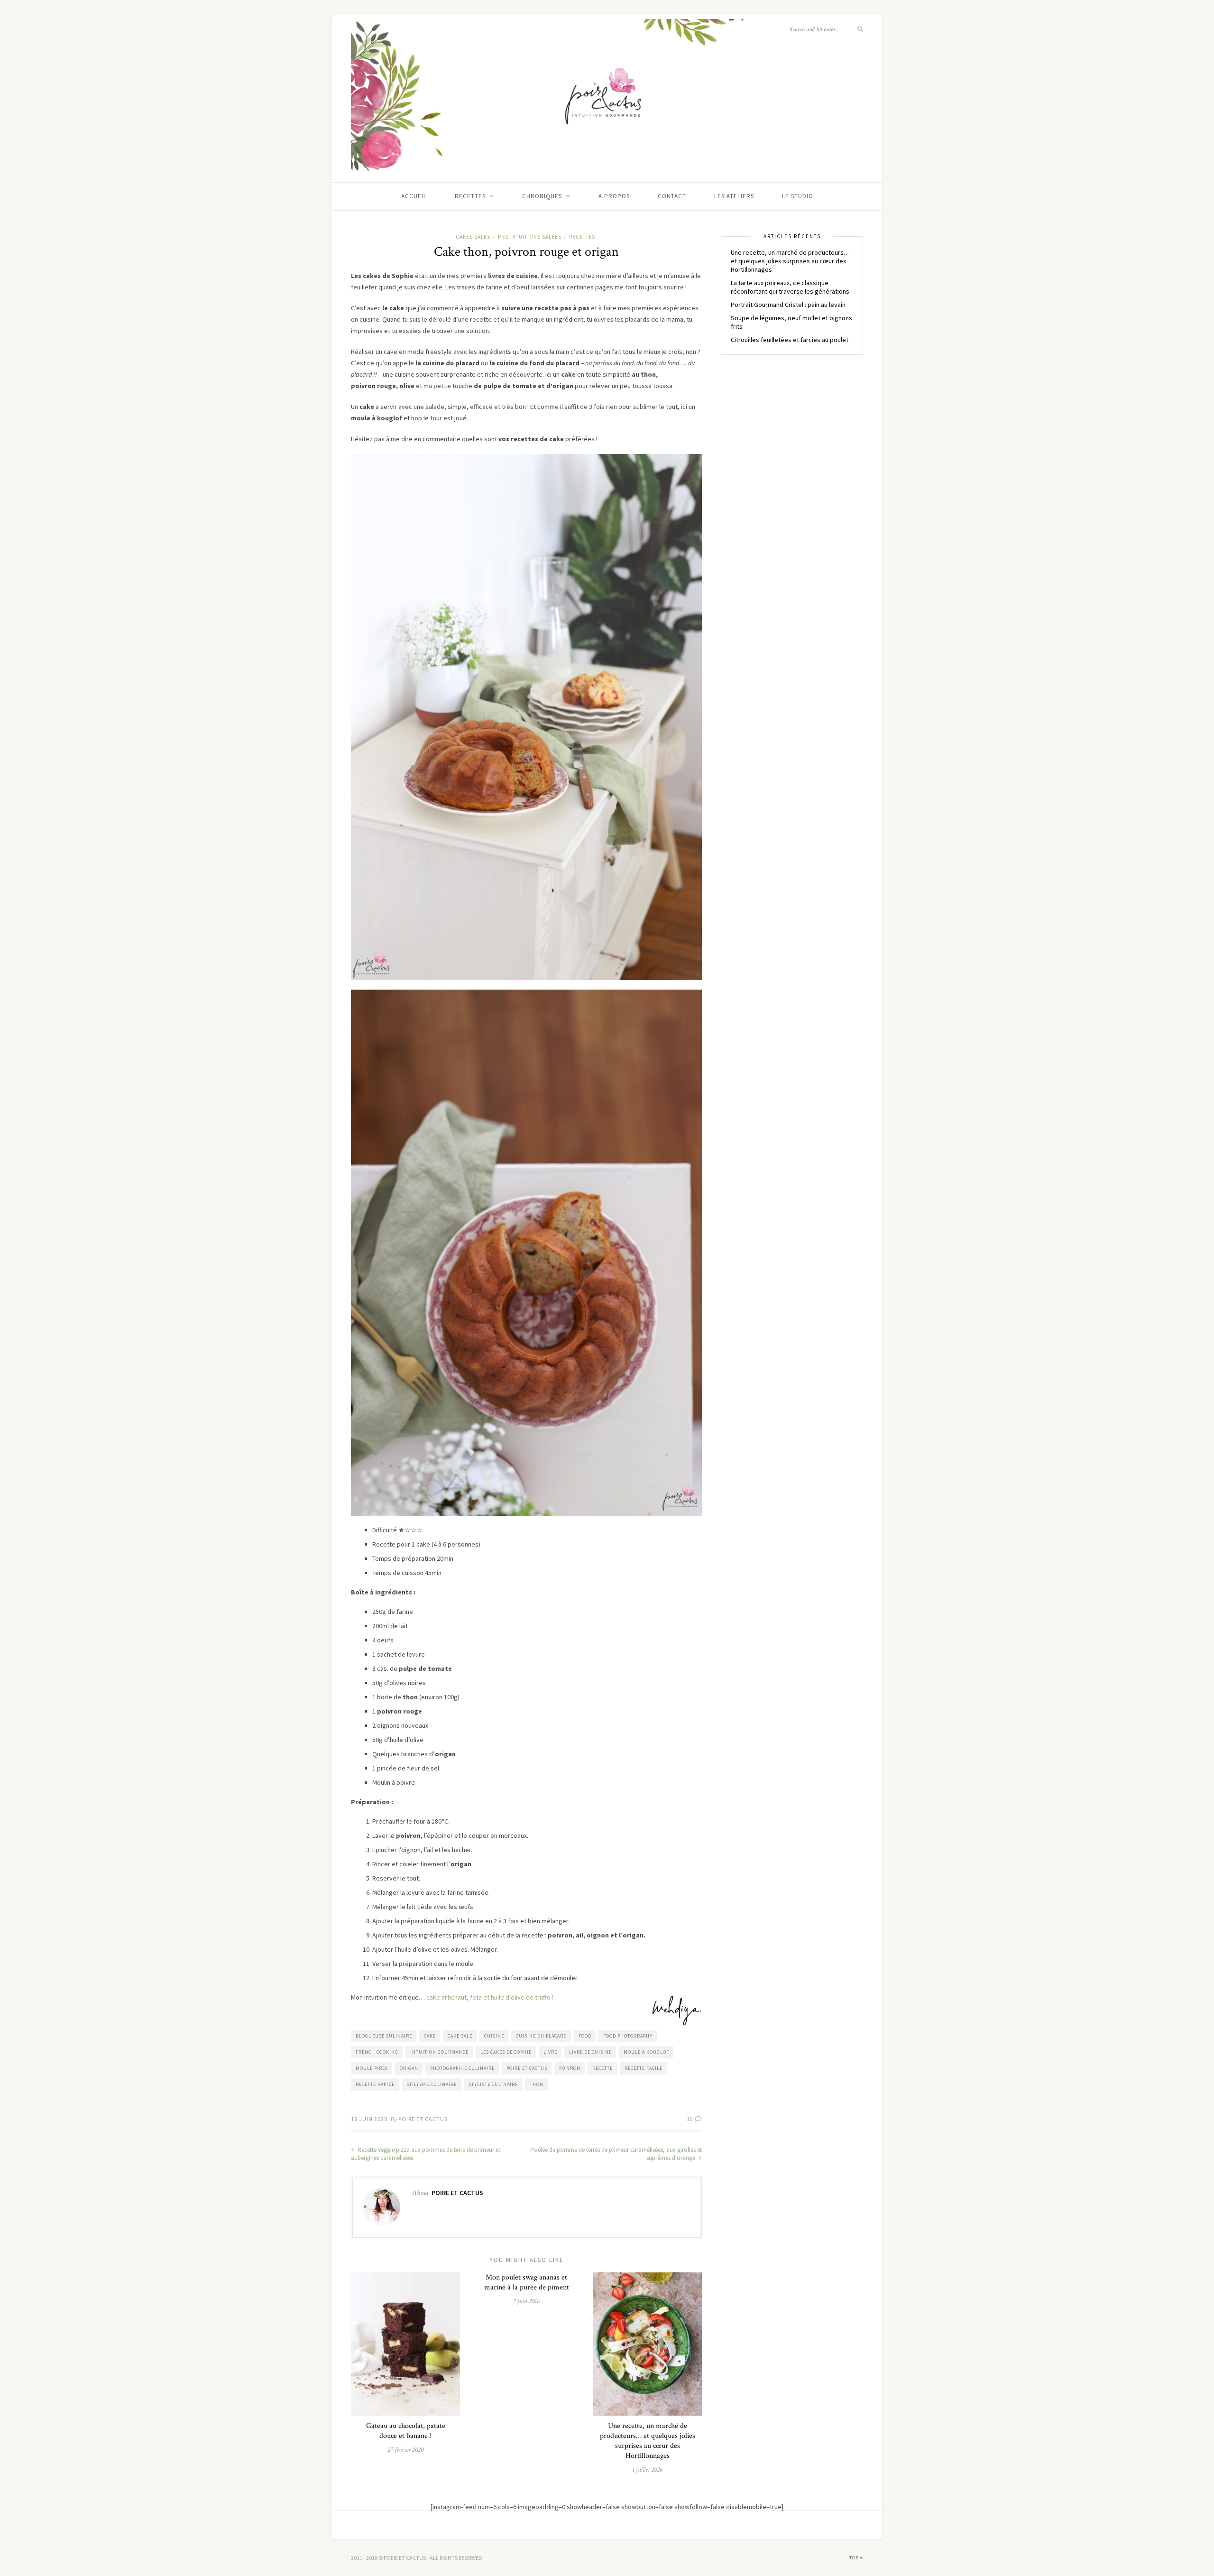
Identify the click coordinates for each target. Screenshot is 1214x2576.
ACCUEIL (414, 196)
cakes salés (473, 237)
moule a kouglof (646, 2052)
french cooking (377, 2052)
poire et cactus (527, 2068)
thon (537, 2084)
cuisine (494, 2036)
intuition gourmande (439, 2052)
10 (690, 2119)
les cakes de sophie (506, 2052)
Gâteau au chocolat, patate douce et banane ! (406, 2431)
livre (550, 2052)
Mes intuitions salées (530, 237)
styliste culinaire (493, 2084)
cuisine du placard (541, 2036)
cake (430, 2036)
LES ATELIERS (734, 196)
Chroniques (542, 196)
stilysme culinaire (432, 2084)
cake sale (460, 2036)
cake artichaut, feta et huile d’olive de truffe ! (489, 1997)
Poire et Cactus (423, 2119)
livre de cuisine (590, 2052)
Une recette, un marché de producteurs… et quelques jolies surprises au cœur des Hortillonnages (648, 2441)
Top (855, 2558)
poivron (570, 2068)
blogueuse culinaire (384, 2036)
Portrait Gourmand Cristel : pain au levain (788, 305)
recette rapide (375, 2084)
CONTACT (672, 196)
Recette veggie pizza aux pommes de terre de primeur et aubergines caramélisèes (426, 2154)
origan (409, 2068)
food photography (628, 2036)
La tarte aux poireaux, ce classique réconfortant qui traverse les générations (790, 287)
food (585, 2036)
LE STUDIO (798, 196)
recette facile (644, 2068)
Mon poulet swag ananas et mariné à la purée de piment (527, 2282)
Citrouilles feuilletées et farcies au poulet (790, 340)
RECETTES (470, 196)
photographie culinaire (462, 2068)
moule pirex (372, 2068)
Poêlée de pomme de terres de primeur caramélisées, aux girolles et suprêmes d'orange (616, 2154)
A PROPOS (614, 196)
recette (602, 2068)
